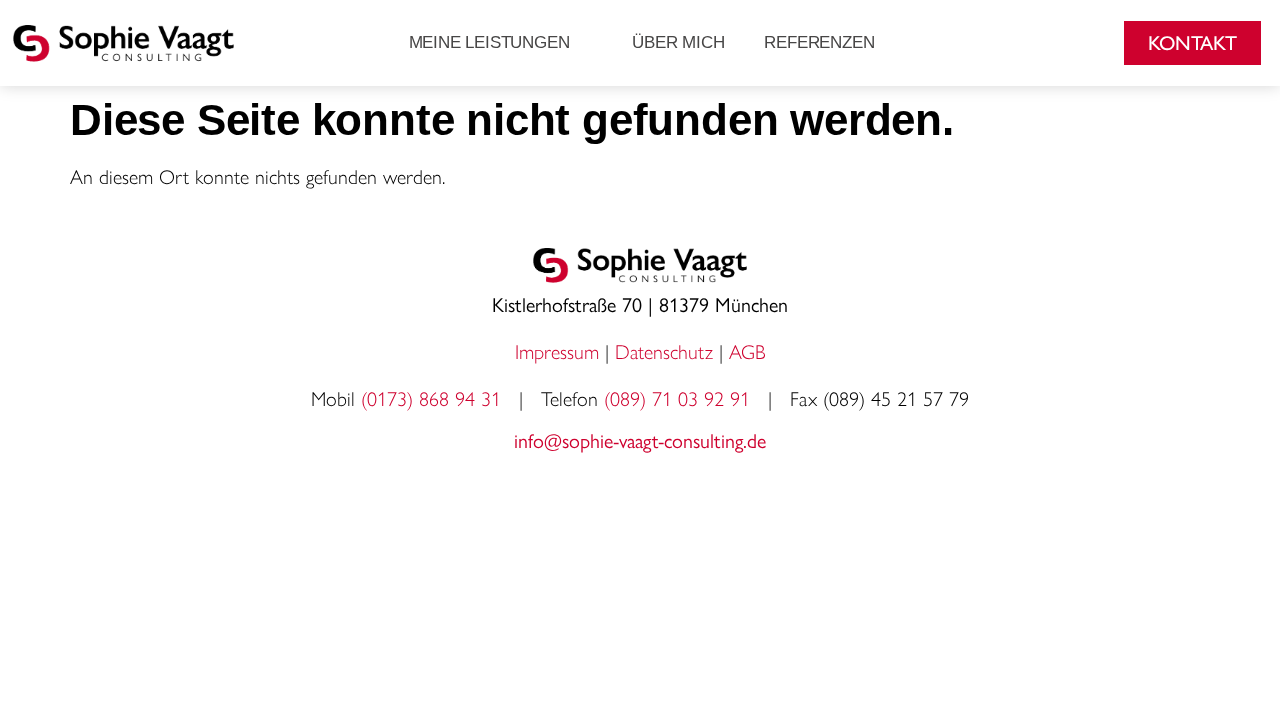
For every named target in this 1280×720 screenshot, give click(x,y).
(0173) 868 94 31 (434, 399)
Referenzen (819, 42)
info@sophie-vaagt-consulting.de (640, 439)
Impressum (557, 352)
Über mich (678, 42)
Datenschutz (664, 352)
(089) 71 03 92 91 (677, 399)
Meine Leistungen (489, 42)
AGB (747, 352)
